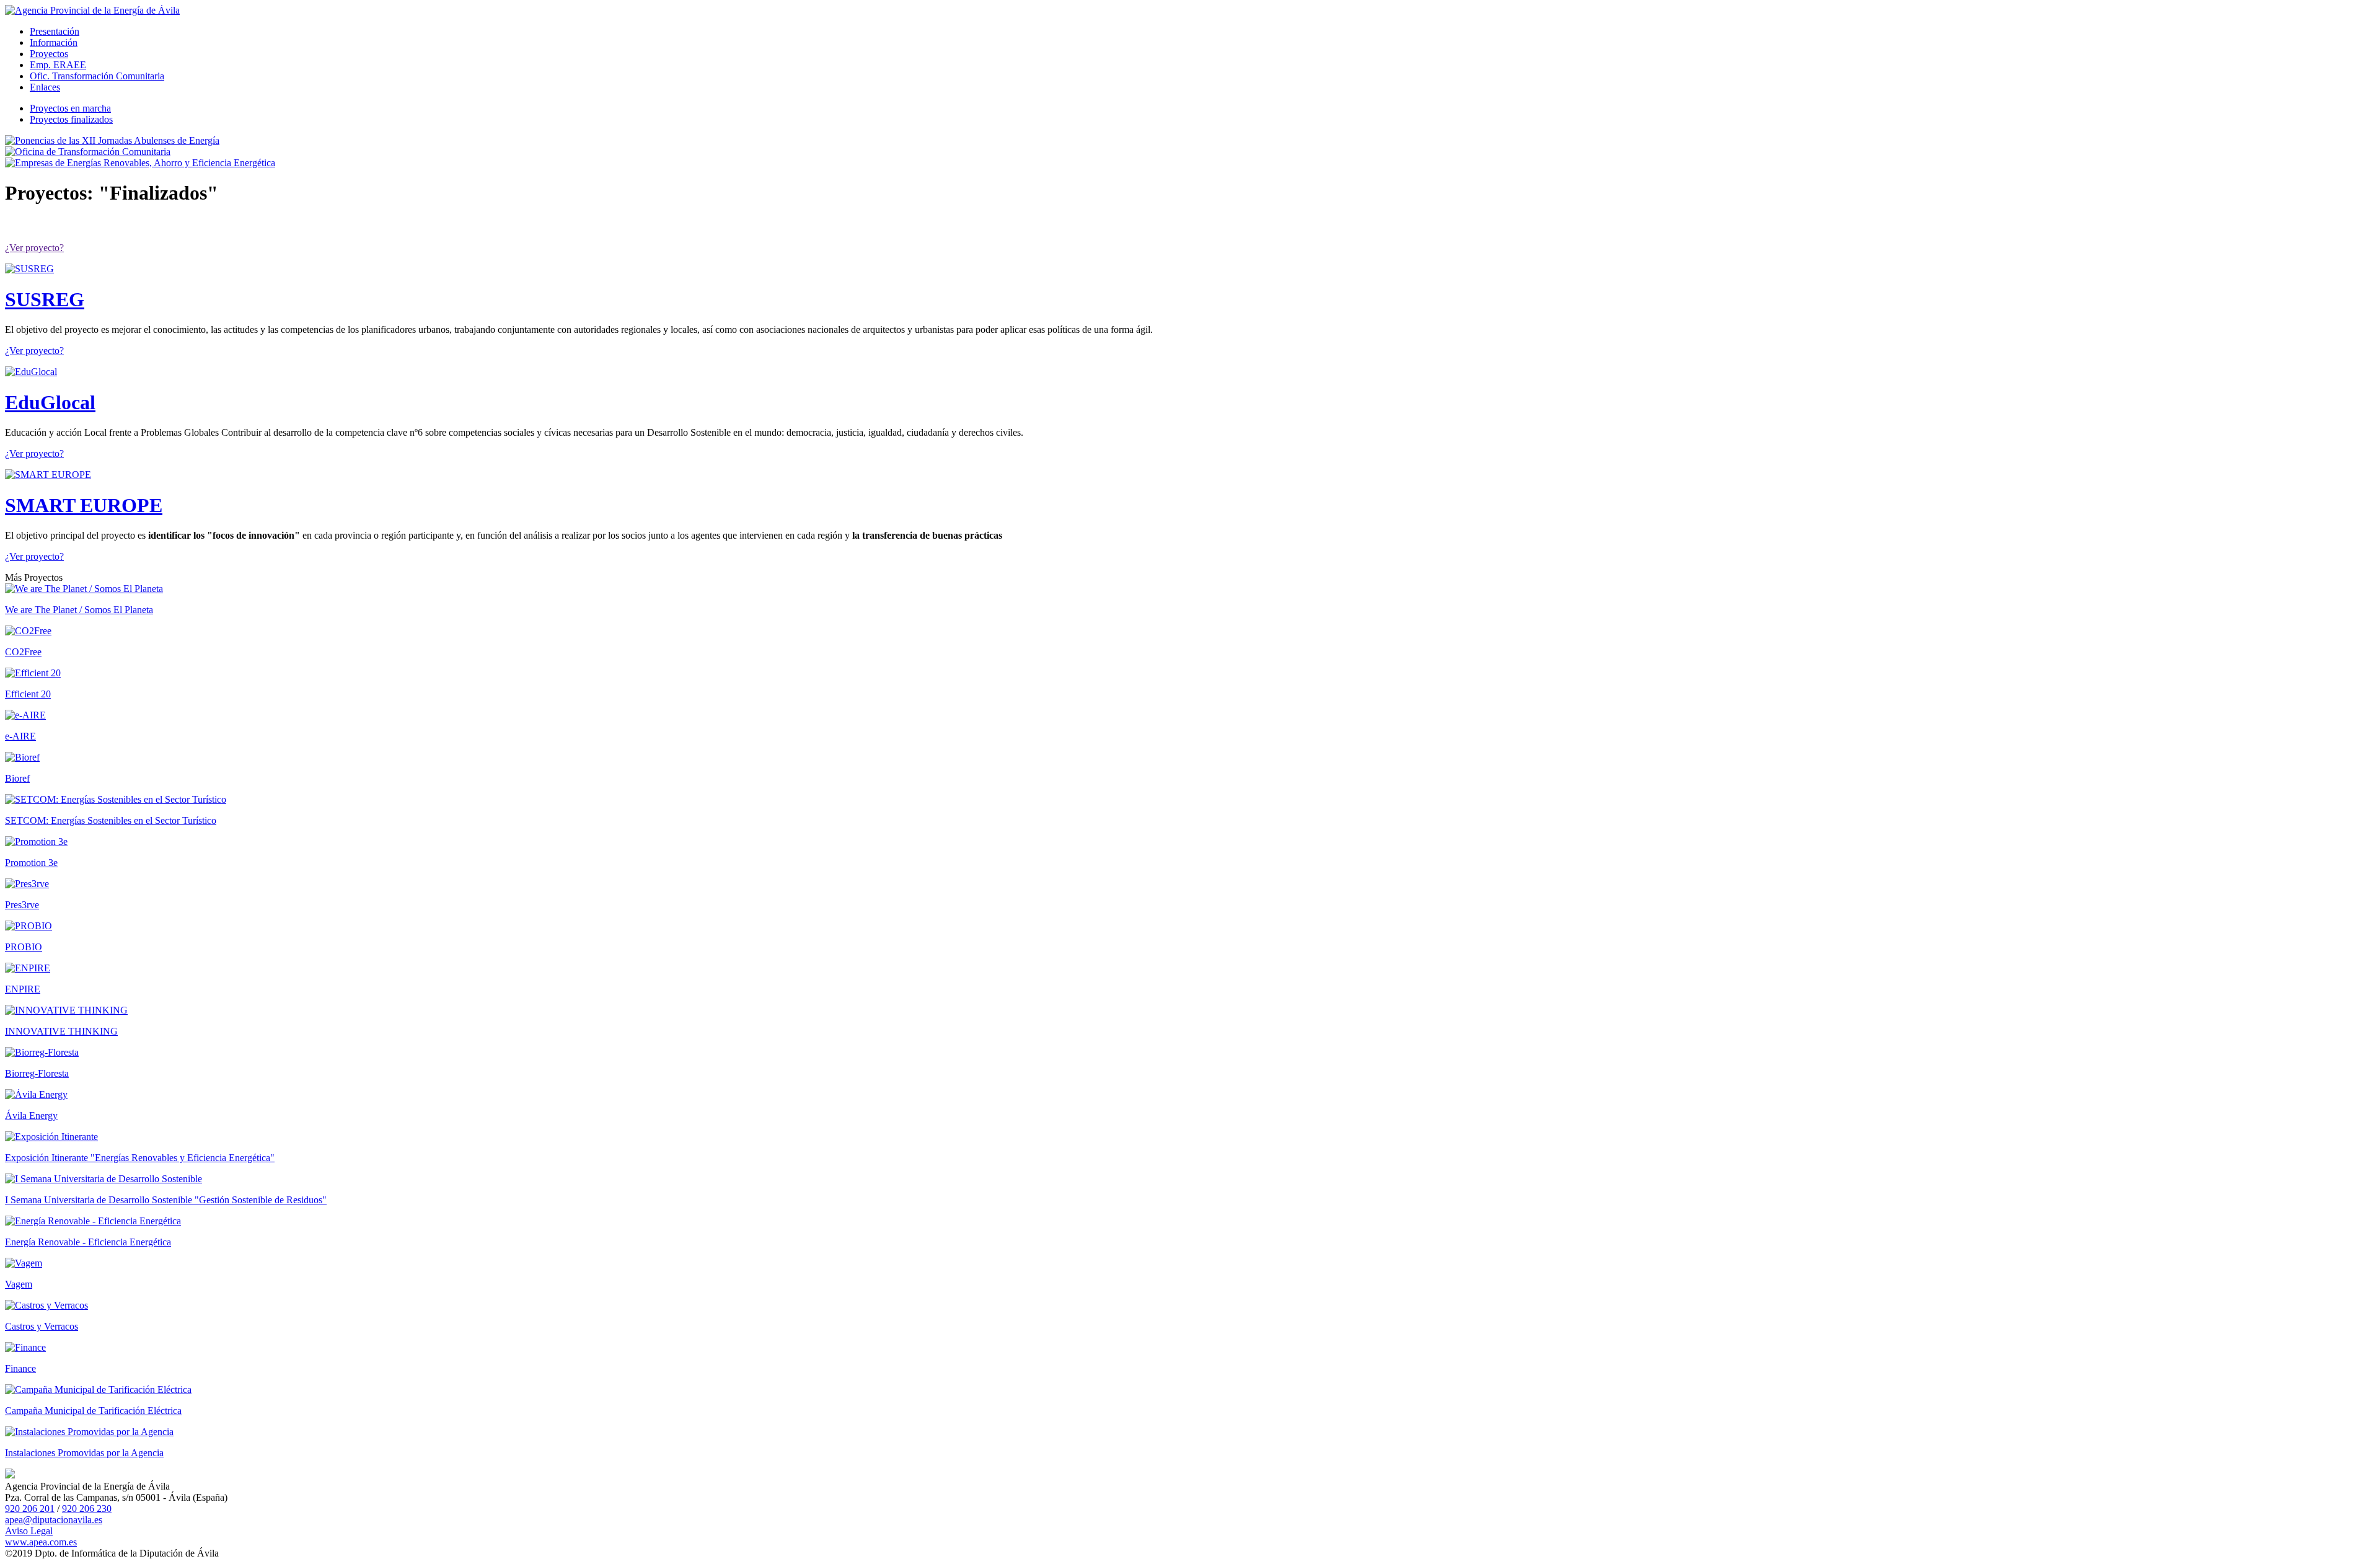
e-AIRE (20, 736)
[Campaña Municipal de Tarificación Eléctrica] (98, 1389)
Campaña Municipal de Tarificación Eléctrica (93, 1411)
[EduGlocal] (31, 372)
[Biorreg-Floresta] (42, 1052)
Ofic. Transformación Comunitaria (97, 76)
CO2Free (23, 652)
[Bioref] (22, 757)
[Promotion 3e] (36, 842)
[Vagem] (24, 1263)
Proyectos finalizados (71, 119)
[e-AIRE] (25, 715)
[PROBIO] (29, 926)
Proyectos (49, 54)
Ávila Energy (31, 1116)
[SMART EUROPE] (48, 475)
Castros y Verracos (42, 1326)
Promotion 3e (31, 863)
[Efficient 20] (33, 673)
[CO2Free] (28, 631)
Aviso (29, 1531)
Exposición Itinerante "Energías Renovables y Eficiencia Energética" (140, 1158)
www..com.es (41, 1542)
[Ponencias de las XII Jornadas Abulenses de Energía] (112, 140)
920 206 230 (87, 1509)
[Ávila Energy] (36, 1094)
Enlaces (45, 87)
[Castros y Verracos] (46, 1305)
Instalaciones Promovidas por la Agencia (84, 1453)
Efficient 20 (28, 694)
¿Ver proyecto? (34, 248)
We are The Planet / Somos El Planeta (79, 610)
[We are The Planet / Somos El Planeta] (84, 589)
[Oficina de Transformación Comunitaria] (88, 152)
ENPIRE (23, 989)
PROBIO (24, 947)
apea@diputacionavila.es (54, 1520)
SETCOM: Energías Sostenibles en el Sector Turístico (111, 820)
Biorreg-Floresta (37, 1073)
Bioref (17, 778)
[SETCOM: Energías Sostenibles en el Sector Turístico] (116, 799)
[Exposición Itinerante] (51, 1137)
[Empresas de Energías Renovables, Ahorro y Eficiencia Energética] (140, 163)
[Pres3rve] (27, 884)
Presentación (55, 31)
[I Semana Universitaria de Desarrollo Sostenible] (104, 1179)
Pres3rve (22, 905)
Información (54, 42)
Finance (20, 1368)
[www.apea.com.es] (92, 10)
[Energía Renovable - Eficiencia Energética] (93, 1221)
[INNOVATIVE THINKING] (66, 1010)
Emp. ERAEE (58, 65)
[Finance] (25, 1347)
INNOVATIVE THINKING (61, 1031)
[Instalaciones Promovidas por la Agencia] (89, 1432)
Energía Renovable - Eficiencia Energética (88, 1242)
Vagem (19, 1284)
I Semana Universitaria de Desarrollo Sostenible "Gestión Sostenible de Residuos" (166, 1200)
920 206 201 (30, 1509)
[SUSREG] (29, 269)
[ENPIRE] (28, 968)
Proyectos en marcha (70, 108)
